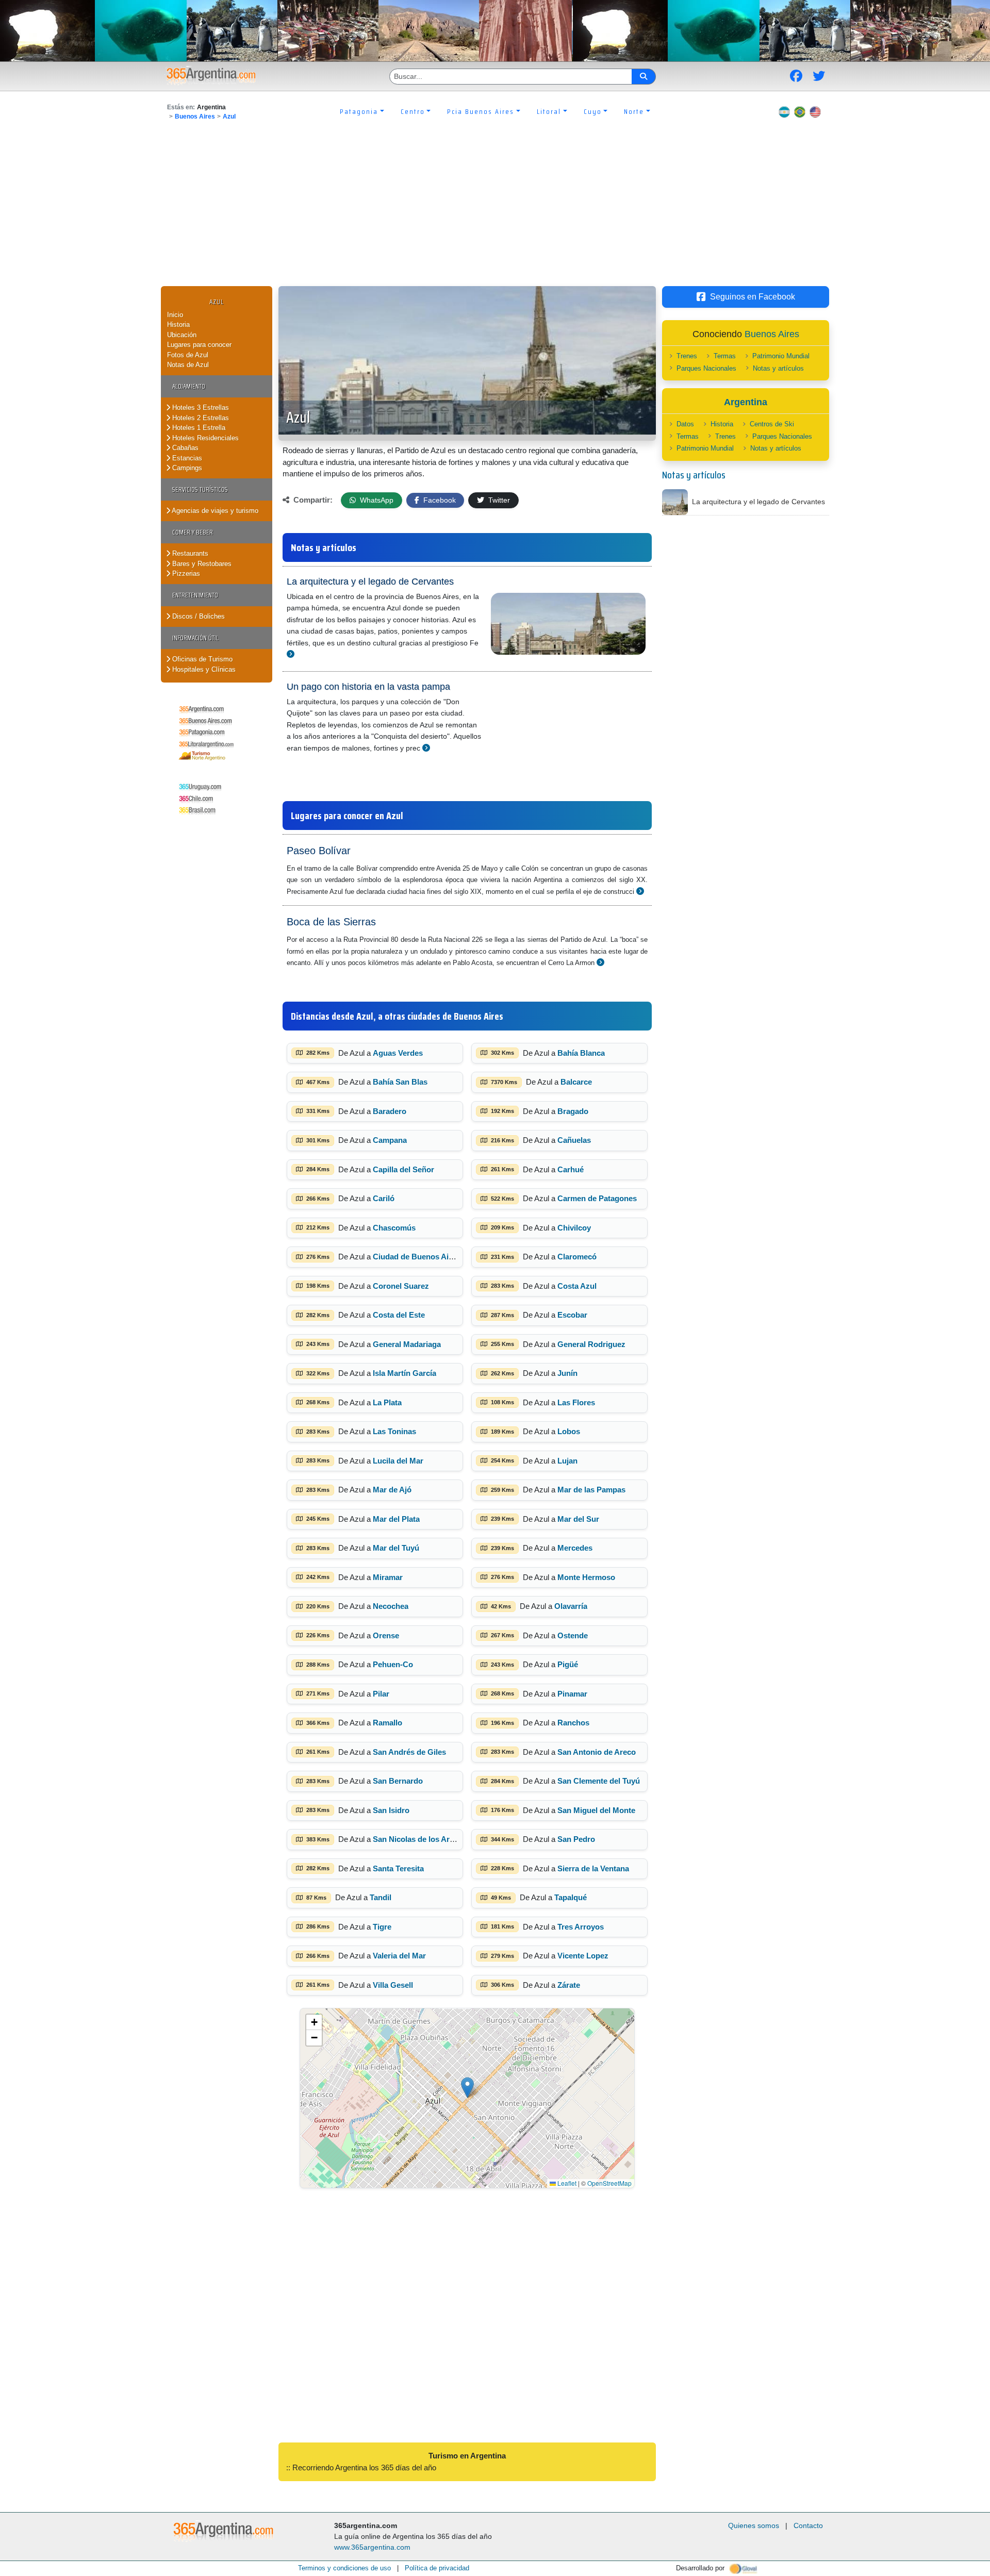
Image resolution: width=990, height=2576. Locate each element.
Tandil (381, 1897)
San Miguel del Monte (596, 1810)
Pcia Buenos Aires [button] (481, 111)
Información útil (195, 638)
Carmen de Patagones (597, 1198)
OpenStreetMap (609, 2183)
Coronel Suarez (401, 1286)
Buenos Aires (195, 117)
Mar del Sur (578, 1519)
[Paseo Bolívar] (640, 891)
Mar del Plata (396, 1519)
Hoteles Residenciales (204, 438)
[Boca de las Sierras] (600, 962)
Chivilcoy (574, 1228)
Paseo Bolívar (319, 851)
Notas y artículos (778, 368)
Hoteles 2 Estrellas (200, 418)
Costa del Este (399, 1315)
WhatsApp (376, 500)
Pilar (381, 1694)
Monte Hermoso (586, 1577)
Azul (229, 117)
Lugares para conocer (199, 345)
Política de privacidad (437, 2568)
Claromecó (577, 1257)
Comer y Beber (193, 532)
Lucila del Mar (398, 1461)
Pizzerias (185, 574)
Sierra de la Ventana (593, 1868)
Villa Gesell (393, 1985)
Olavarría (571, 1606)
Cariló (384, 1198)
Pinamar (572, 1694)
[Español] (784, 111)
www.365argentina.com (372, 2547)
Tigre (382, 1927)
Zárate (569, 1985)
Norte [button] (634, 111)
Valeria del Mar (399, 1956)
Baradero (390, 1111)
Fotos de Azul (188, 355)
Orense (386, 1635)
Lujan (567, 1461)
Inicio (175, 315)
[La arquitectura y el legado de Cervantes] (291, 654)
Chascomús (394, 1228)
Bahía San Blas (400, 1082)
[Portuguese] (800, 111)
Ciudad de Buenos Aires (416, 1257)
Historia (178, 325)
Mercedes (575, 1548)
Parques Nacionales (706, 368)
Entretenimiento (195, 595)
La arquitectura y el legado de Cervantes (370, 581)
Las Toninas (394, 1431)
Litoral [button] (549, 111)
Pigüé (568, 1664)
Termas (725, 356)
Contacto (808, 2525)
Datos (685, 424)
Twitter (498, 500)
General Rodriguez (591, 1344)
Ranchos (573, 1723)
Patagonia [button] (359, 111)
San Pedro (576, 1839)
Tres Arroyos (581, 1927)
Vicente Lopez (583, 1956)
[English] (815, 111)
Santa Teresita (398, 1868)
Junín (567, 1373)
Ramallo (387, 1723)
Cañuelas (574, 1140)
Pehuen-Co (393, 1664)
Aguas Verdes (398, 1053)
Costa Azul (577, 1286)
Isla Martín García (405, 1373)
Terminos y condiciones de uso (344, 2568)
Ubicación (182, 335)
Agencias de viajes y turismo (214, 511)
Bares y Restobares (201, 564)
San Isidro (391, 1810)
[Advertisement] (495, 209)
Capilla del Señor (403, 1169)
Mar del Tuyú (396, 1548)
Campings (186, 468)
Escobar (572, 1315)
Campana (390, 1140)
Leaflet (566, 2183)
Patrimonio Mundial (781, 356)
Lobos (569, 1431)
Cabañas (184, 448)
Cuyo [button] (593, 111)
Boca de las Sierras (331, 922)
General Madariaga (407, 1344)
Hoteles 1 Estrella (198, 428)
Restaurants (189, 553)
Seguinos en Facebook (753, 297)
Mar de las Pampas (591, 1490)
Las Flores (576, 1402)
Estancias (186, 458)
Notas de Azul (188, 365)
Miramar (388, 1577)
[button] (467, 2088)
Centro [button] (413, 111)
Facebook (439, 500)
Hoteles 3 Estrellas (200, 408)
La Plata (387, 1402)
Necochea (391, 1606)
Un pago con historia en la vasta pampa (368, 687)
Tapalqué (571, 1897)
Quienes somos (754, 2525)
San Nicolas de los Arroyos (422, 1839)
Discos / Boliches (197, 616)
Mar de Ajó (392, 1490)
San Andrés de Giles (409, 1752)
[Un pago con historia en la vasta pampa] (426, 748)
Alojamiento (189, 386)
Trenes (687, 356)
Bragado (573, 1111)
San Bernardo (398, 1781)
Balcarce (576, 1082)
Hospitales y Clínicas (203, 669)
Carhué (571, 1169)
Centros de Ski (772, 424)
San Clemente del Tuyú (599, 1781)
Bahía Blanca (581, 1053)
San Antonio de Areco (597, 1752)
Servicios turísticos (200, 489)
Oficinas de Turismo (201, 659)
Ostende (573, 1635)
